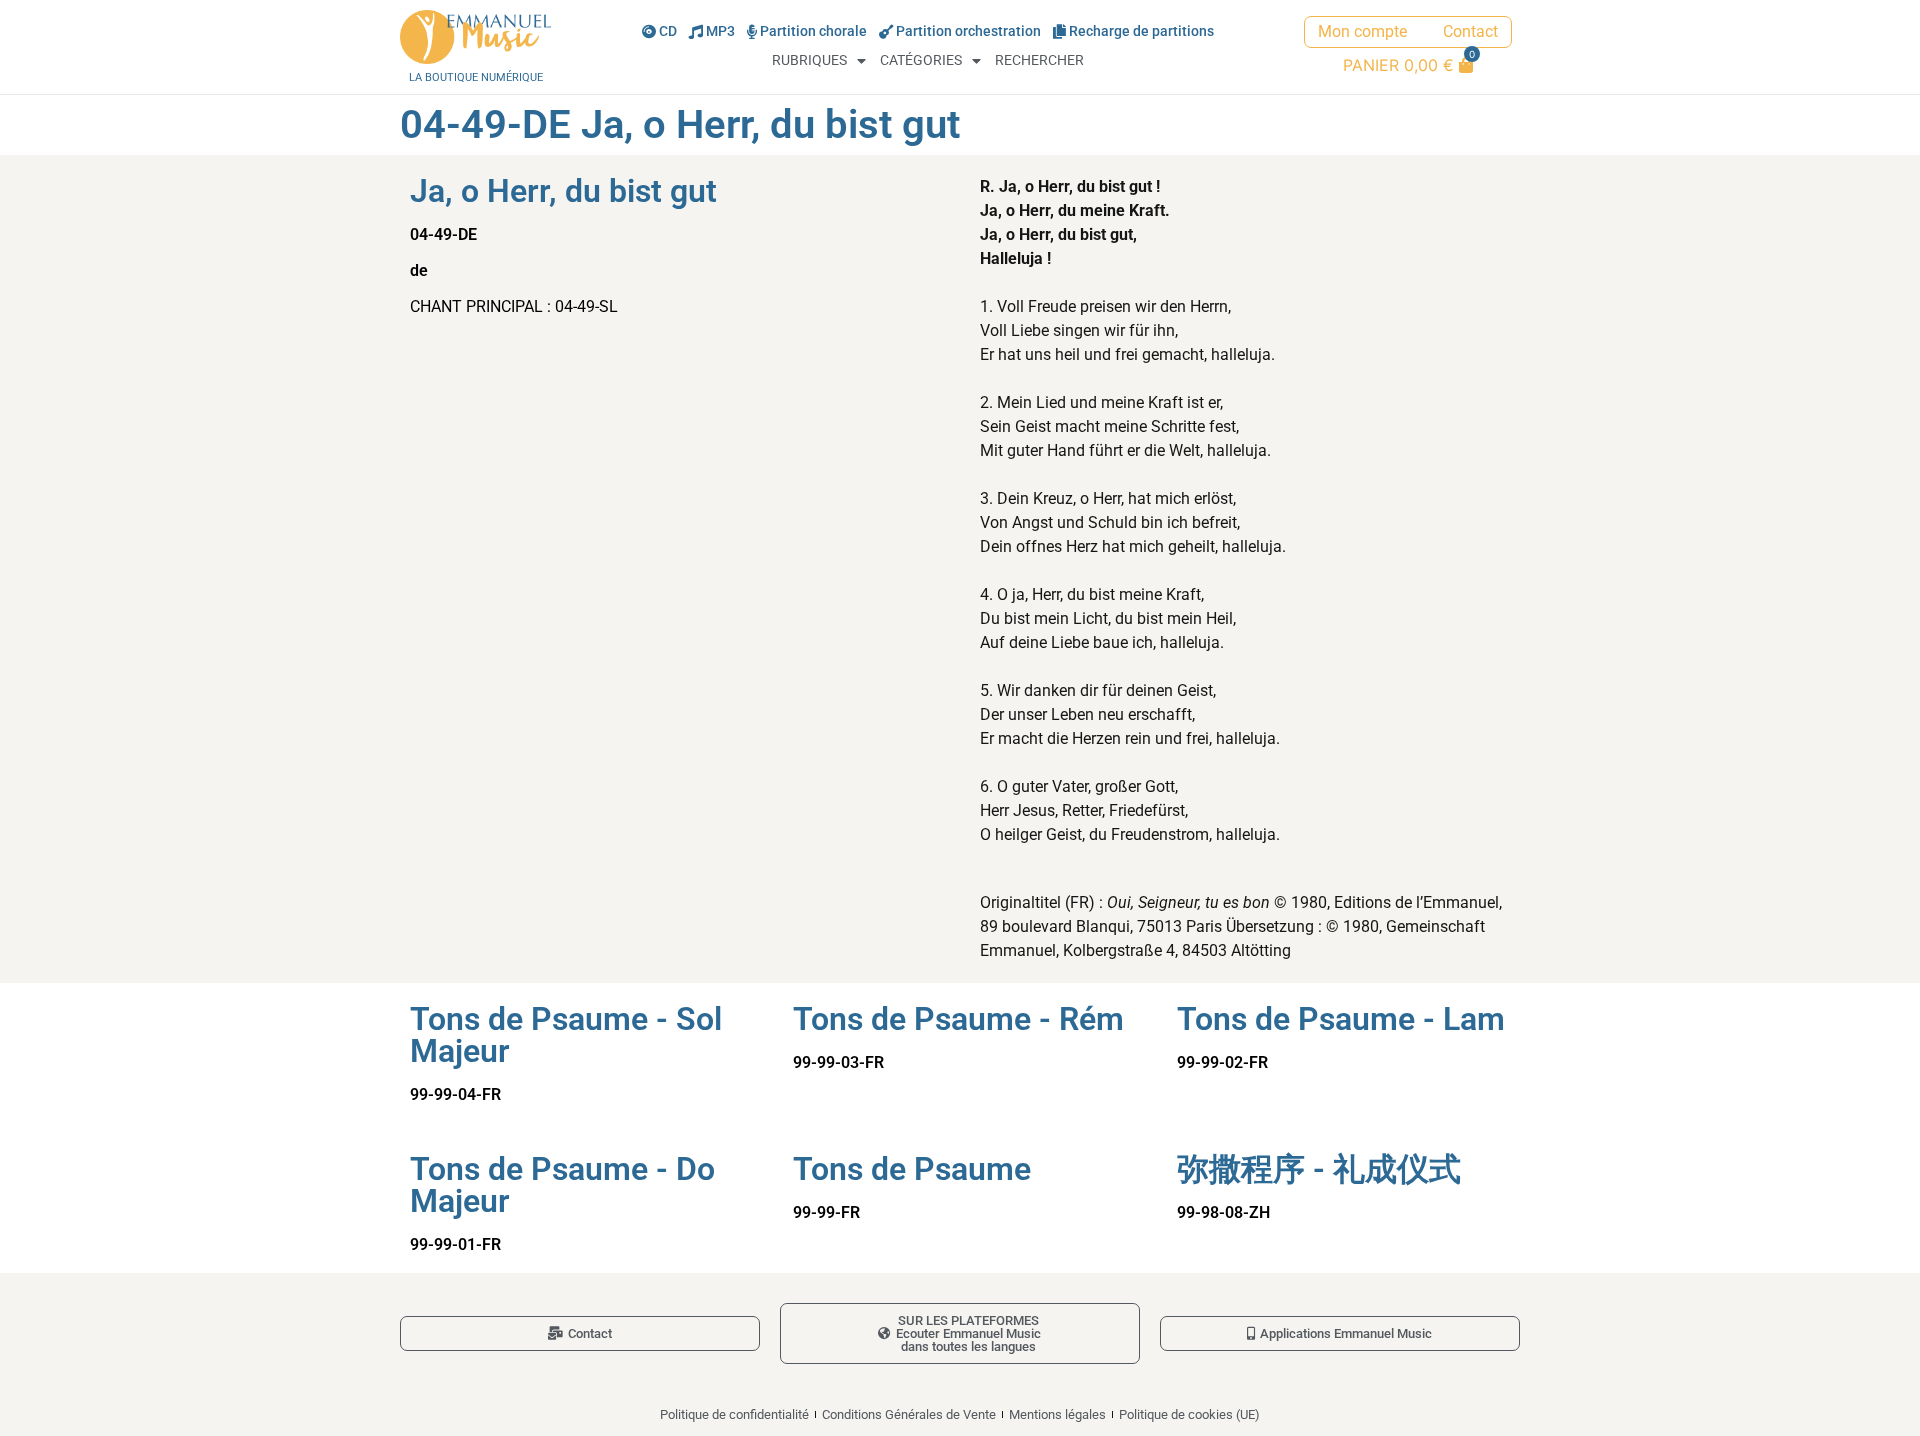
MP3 (720, 31)
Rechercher (1039, 60)
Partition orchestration (968, 31)
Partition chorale (813, 31)
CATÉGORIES (921, 60)
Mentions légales (1057, 1414)
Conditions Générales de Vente (909, 1414)
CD (668, 31)
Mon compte (1362, 31)
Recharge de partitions (1141, 31)
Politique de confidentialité (734, 1414)
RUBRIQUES (809, 60)
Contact (1470, 31)
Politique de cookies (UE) (1189, 1414)
